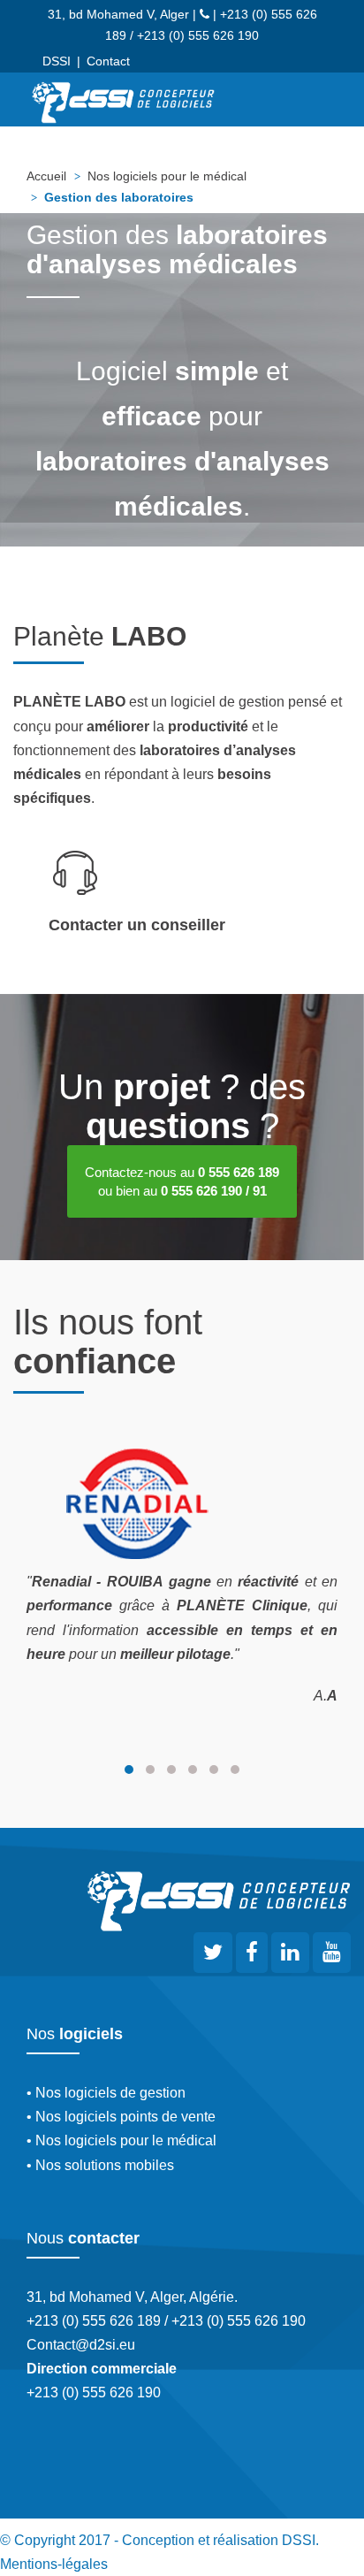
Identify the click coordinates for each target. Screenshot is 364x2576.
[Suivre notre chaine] (332, 1955)
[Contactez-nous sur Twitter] (213, 1953)
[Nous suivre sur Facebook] (252, 1955)
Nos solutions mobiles (105, 2165)
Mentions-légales (54, 2564)
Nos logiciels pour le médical (167, 176)
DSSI (57, 61)
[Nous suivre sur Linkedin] (290, 1955)
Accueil (46, 176)
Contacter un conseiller (137, 925)
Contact (108, 61)
